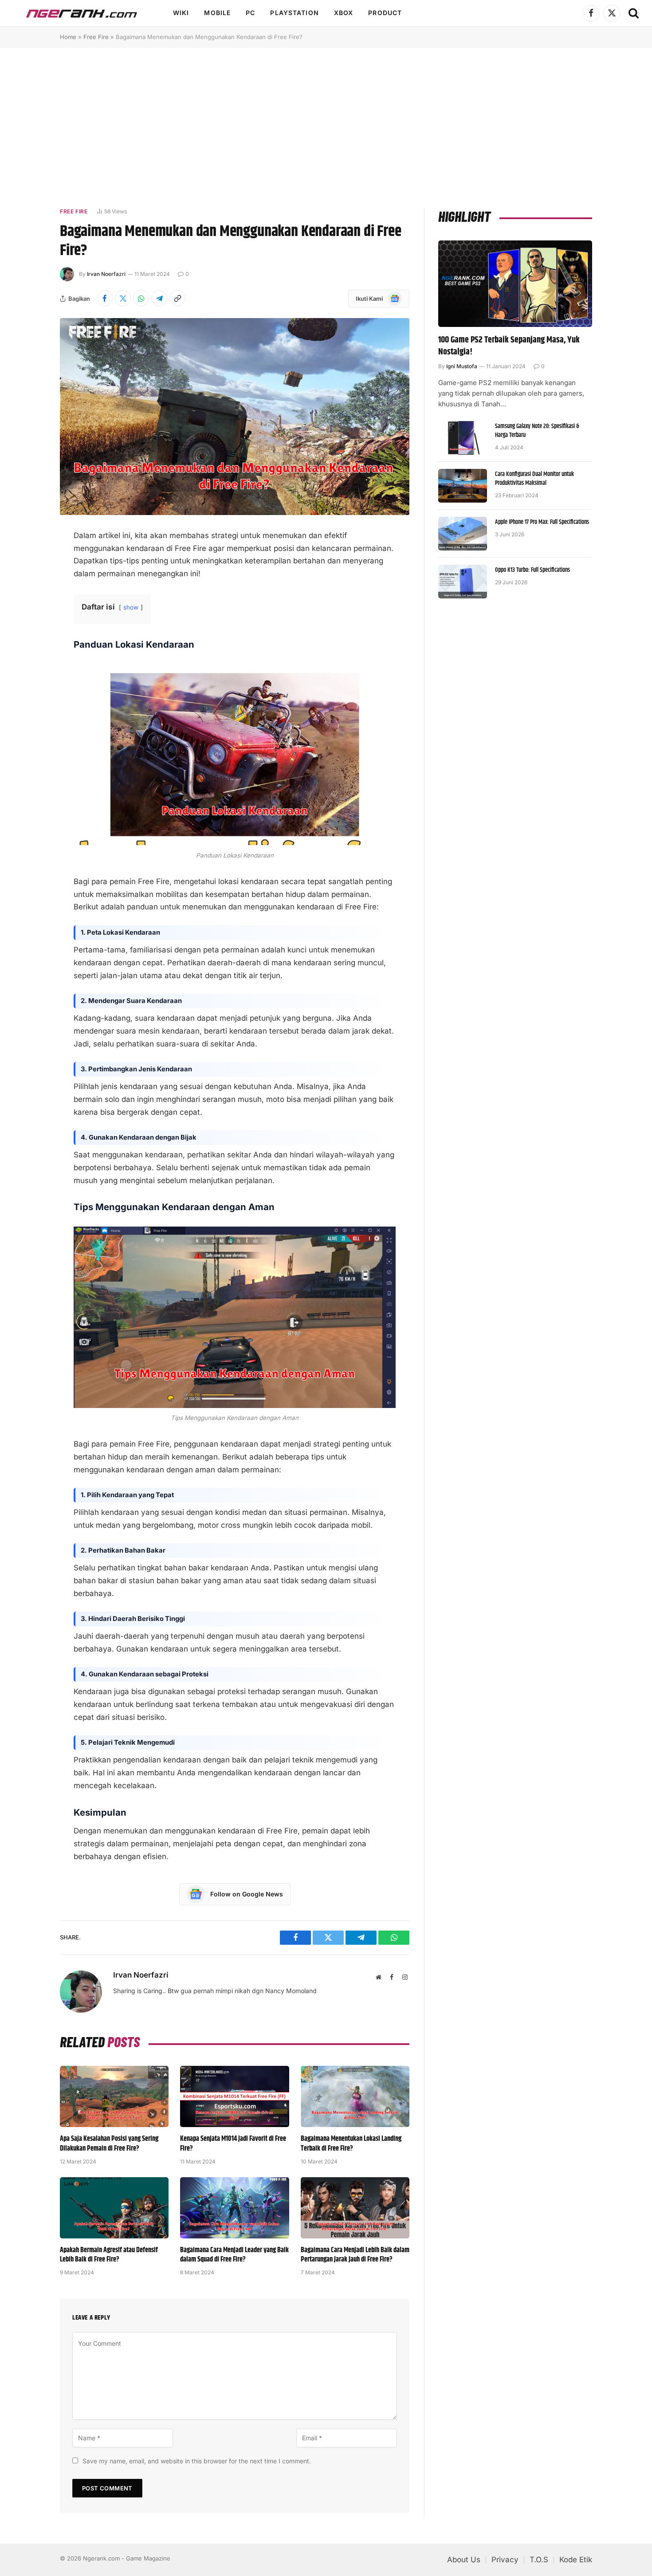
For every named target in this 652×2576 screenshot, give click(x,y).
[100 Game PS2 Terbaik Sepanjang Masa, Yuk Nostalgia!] (515, 284)
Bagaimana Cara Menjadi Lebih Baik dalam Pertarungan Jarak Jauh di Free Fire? (355, 2255)
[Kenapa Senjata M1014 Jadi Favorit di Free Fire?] (234, 2096)
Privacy (505, 2560)
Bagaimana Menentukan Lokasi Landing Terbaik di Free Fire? (351, 2144)
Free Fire (96, 37)
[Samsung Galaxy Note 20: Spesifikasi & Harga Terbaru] (463, 438)
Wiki (181, 13)
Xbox (344, 13)
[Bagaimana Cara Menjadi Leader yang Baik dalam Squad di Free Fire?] (234, 2208)
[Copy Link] (177, 298)
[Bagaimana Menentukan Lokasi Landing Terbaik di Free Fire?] (355, 2096)
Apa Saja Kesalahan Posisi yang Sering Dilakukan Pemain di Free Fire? (109, 2144)
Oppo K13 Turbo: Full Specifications (532, 570)
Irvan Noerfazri (106, 274)
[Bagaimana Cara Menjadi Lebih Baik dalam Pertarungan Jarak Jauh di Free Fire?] (355, 2208)
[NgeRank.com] (82, 13)
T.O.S (539, 2560)
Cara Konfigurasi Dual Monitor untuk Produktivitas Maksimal (534, 479)
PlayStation (294, 13)
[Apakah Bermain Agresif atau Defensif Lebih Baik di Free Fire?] (114, 2208)
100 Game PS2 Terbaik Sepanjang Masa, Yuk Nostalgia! (509, 346)
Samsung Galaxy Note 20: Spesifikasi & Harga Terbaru (537, 431)
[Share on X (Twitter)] (123, 298)
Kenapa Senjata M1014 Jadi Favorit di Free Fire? (233, 2144)
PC (250, 13)
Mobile (217, 13)
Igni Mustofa (462, 366)
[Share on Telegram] (159, 298)
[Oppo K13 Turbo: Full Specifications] (463, 582)
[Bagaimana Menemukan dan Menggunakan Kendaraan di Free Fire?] (235, 416)
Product (385, 13)
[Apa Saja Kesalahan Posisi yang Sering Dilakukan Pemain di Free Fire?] (114, 2096)
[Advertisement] (326, 127)
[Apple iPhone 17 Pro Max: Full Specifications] (463, 534)
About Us (464, 2560)
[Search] (633, 13)
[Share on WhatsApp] (141, 298)
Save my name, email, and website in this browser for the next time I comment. (197, 2461)
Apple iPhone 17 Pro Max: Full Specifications (542, 522)
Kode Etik (576, 2560)
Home (68, 37)
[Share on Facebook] (105, 298)
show (131, 607)
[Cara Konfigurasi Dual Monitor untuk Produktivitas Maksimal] (463, 486)
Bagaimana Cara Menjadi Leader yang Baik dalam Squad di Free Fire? (234, 2255)
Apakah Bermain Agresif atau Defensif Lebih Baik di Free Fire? (109, 2255)
